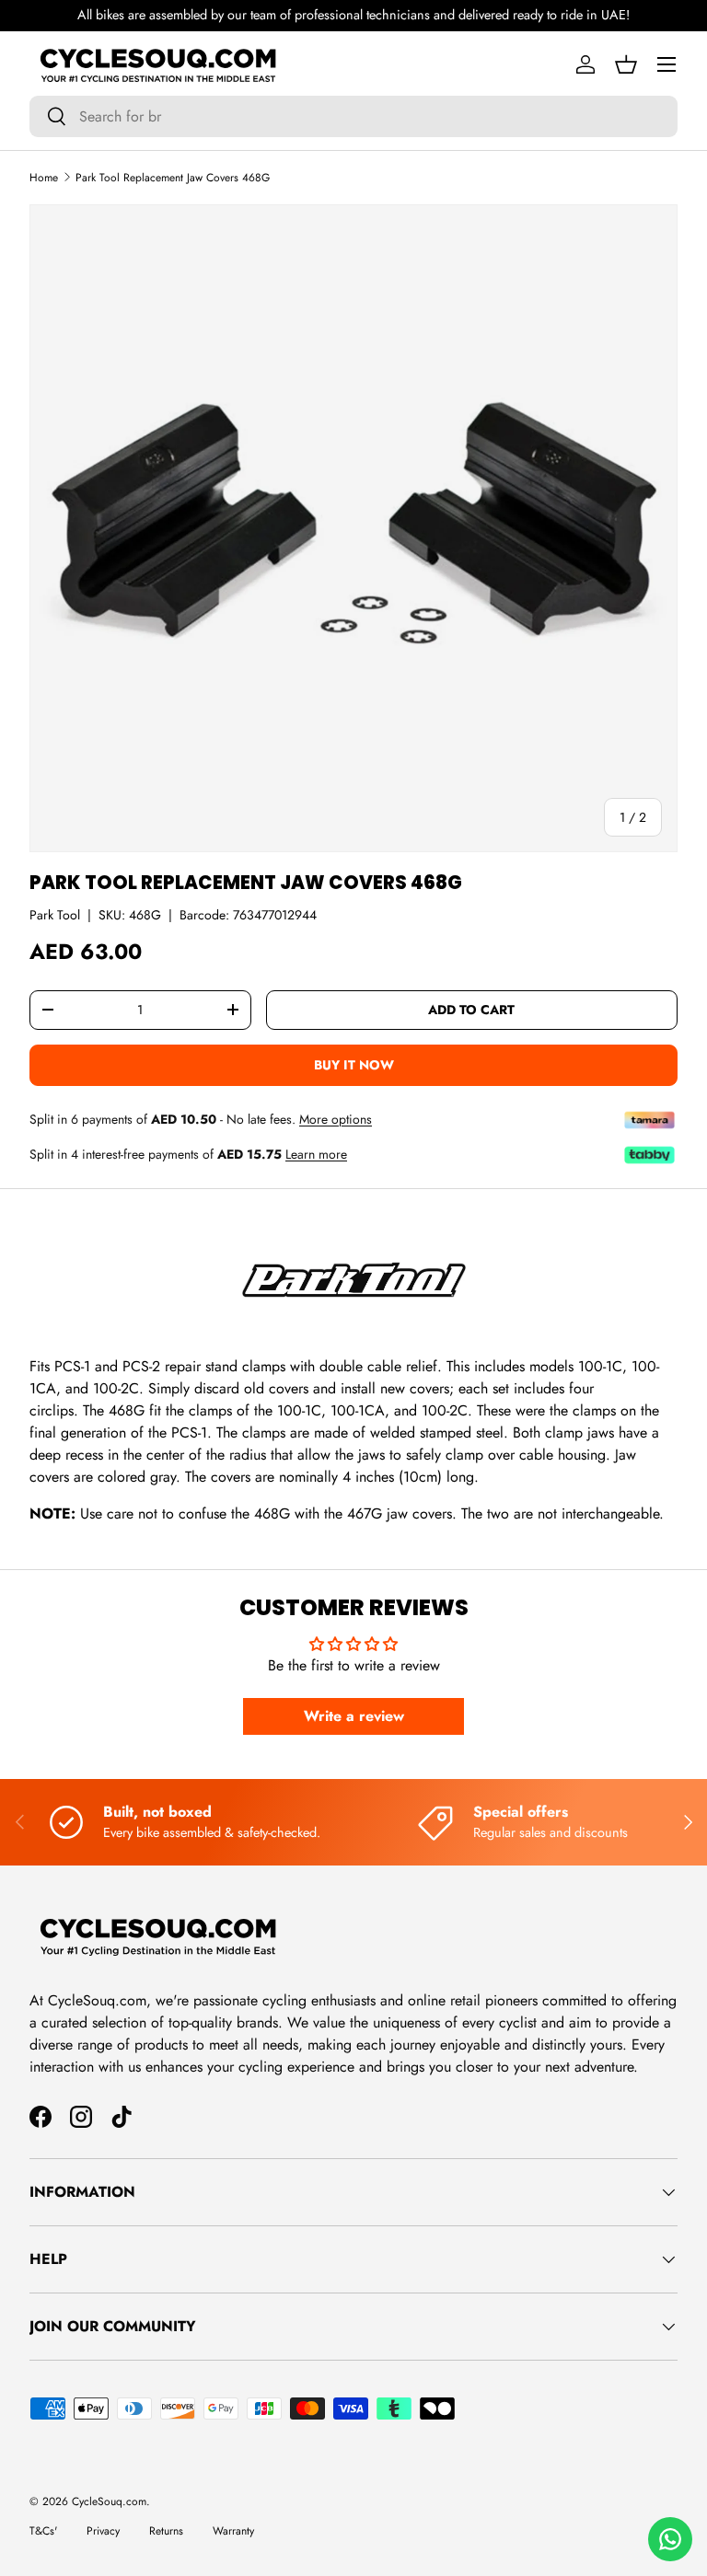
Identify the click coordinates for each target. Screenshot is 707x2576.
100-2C (445, 1410)
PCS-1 (189, 1432)
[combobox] (353, 116)
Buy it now (354, 1065)
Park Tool (55, 915)
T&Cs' (43, 2531)
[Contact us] (670, 2539)
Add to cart (471, 1010)
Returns (166, 2531)
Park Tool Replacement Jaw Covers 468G (173, 178)
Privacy (103, 2531)
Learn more (316, 1154)
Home (44, 178)
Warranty (233, 2531)
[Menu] (666, 64)
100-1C (299, 1410)
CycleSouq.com (109, 2501)
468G (127, 1410)
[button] (626, 64)
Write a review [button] (354, 1716)
